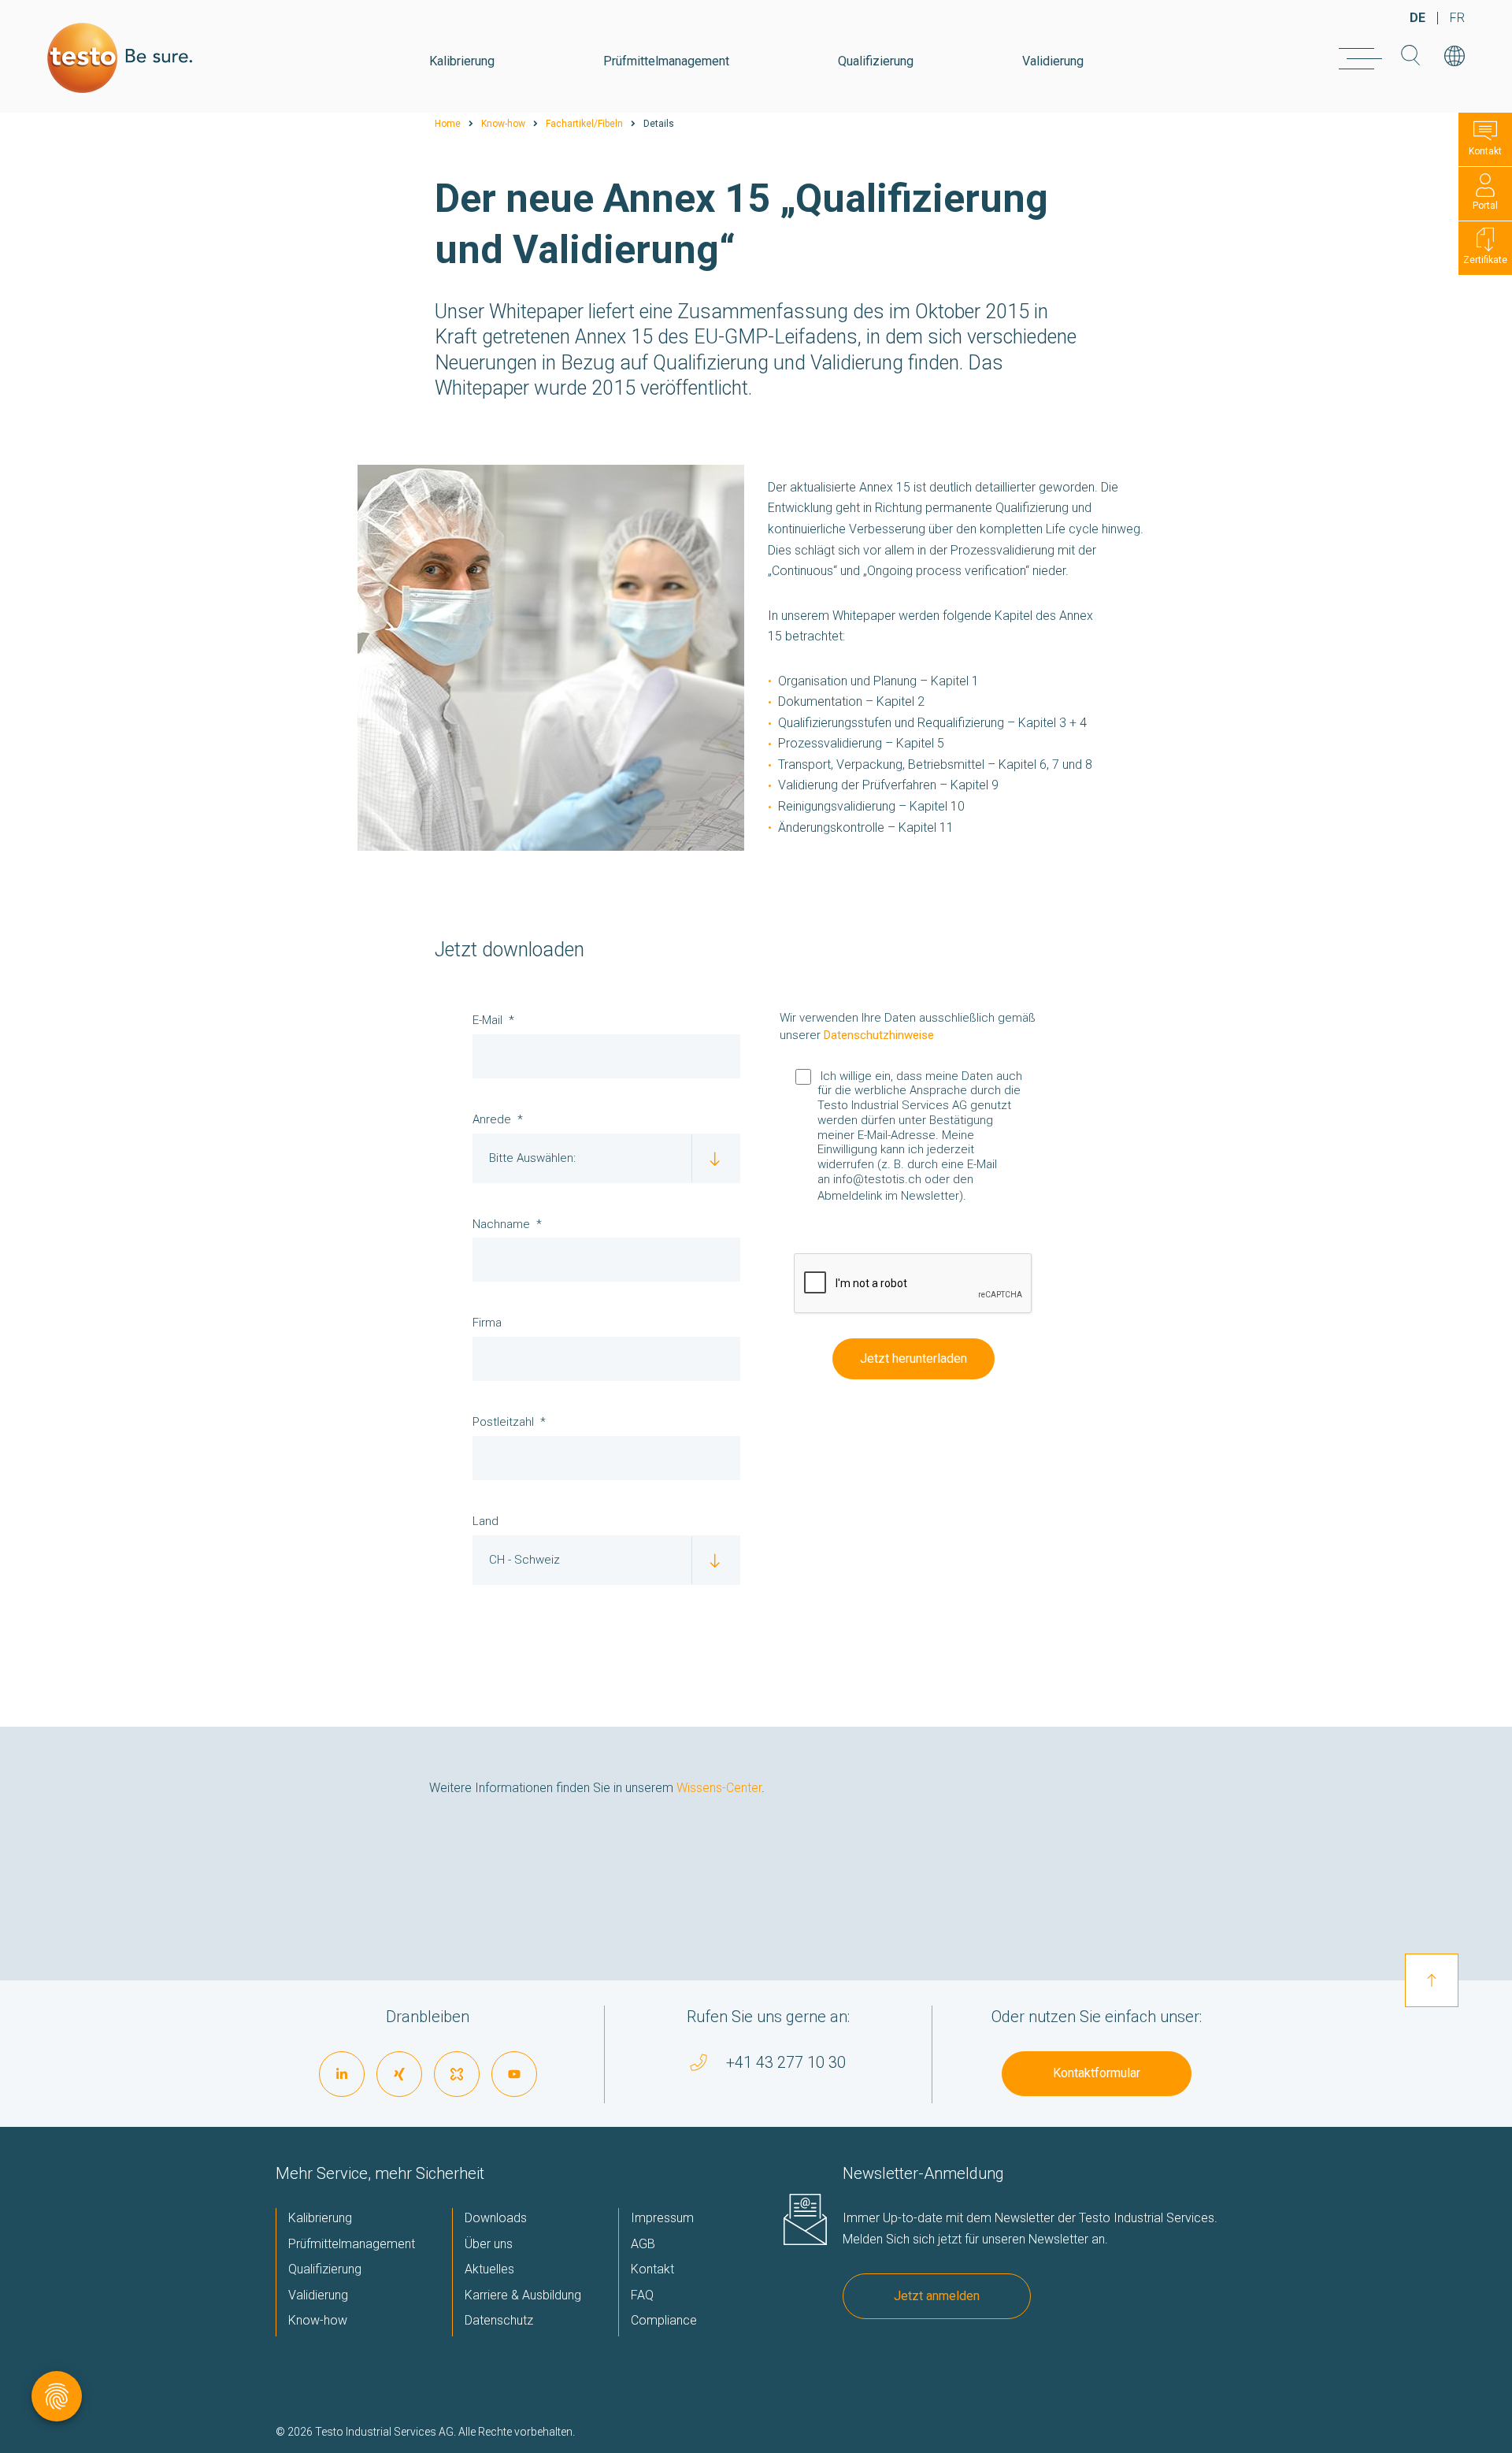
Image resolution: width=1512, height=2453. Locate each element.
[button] (925, 1212)
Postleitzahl (503, 1422)
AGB (643, 2244)
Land (485, 1521)
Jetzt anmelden (937, 2296)
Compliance (664, 2320)
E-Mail (487, 1020)
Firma (487, 1323)
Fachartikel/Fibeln (584, 124)
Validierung (1053, 61)
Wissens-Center (719, 1788)
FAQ (642, 2295)
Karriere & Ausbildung (523, 2295)
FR (1457, 18)
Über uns (489, 2244)
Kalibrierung (462, 61)
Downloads (496, 2218)
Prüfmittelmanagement (666, 61)
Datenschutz (499, 2320)
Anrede (492, 1119)
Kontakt (1485, 151)
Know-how (503, 124)
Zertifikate (1485, 260)
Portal (1485, 206)
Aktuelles (489, 2269)
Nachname (501, 1224)
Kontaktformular (1097, 2073)
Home (448, 124)
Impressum (662, 2218)
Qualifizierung (876, 61)
